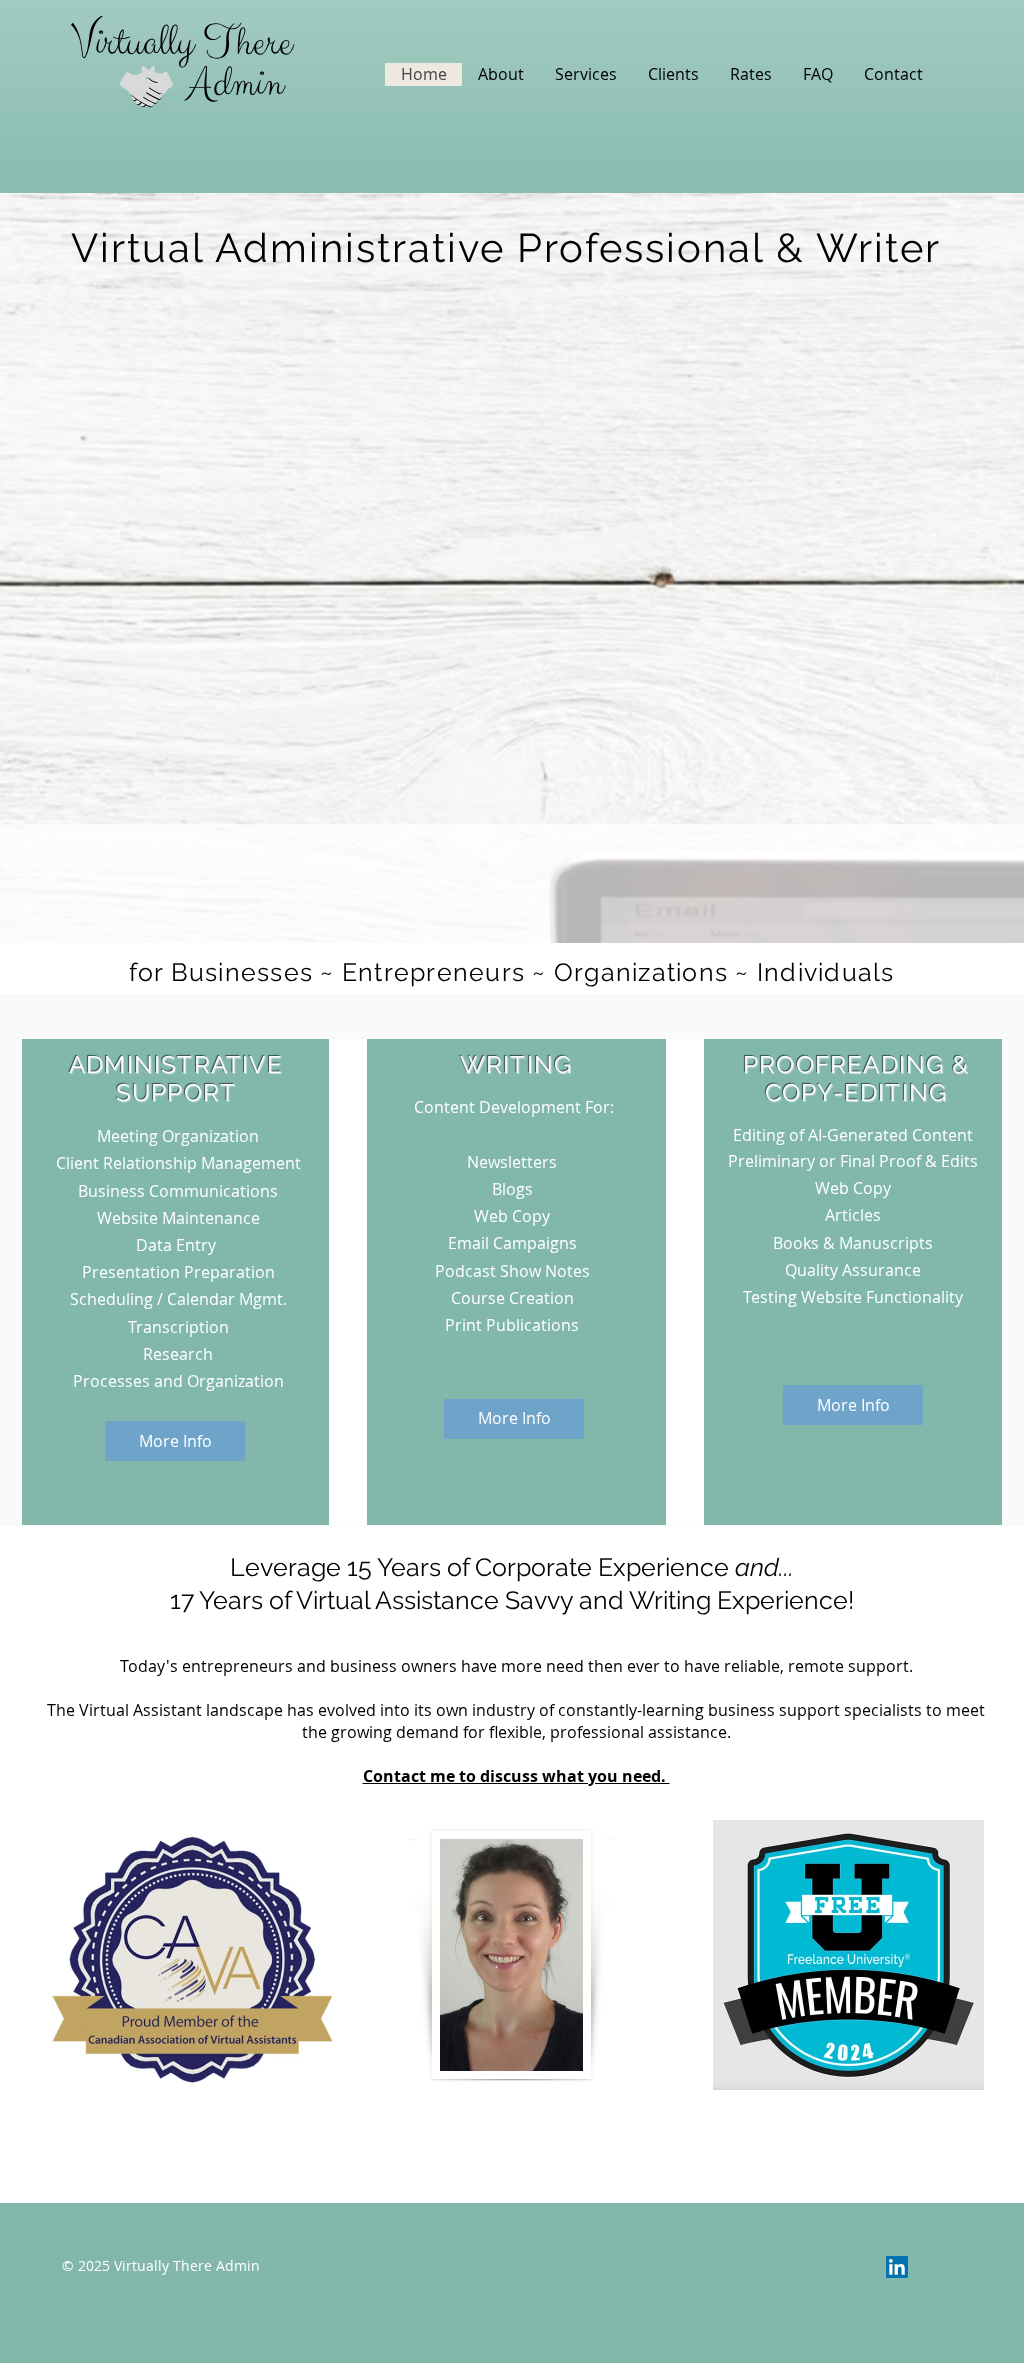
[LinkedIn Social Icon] (897, 2267)
